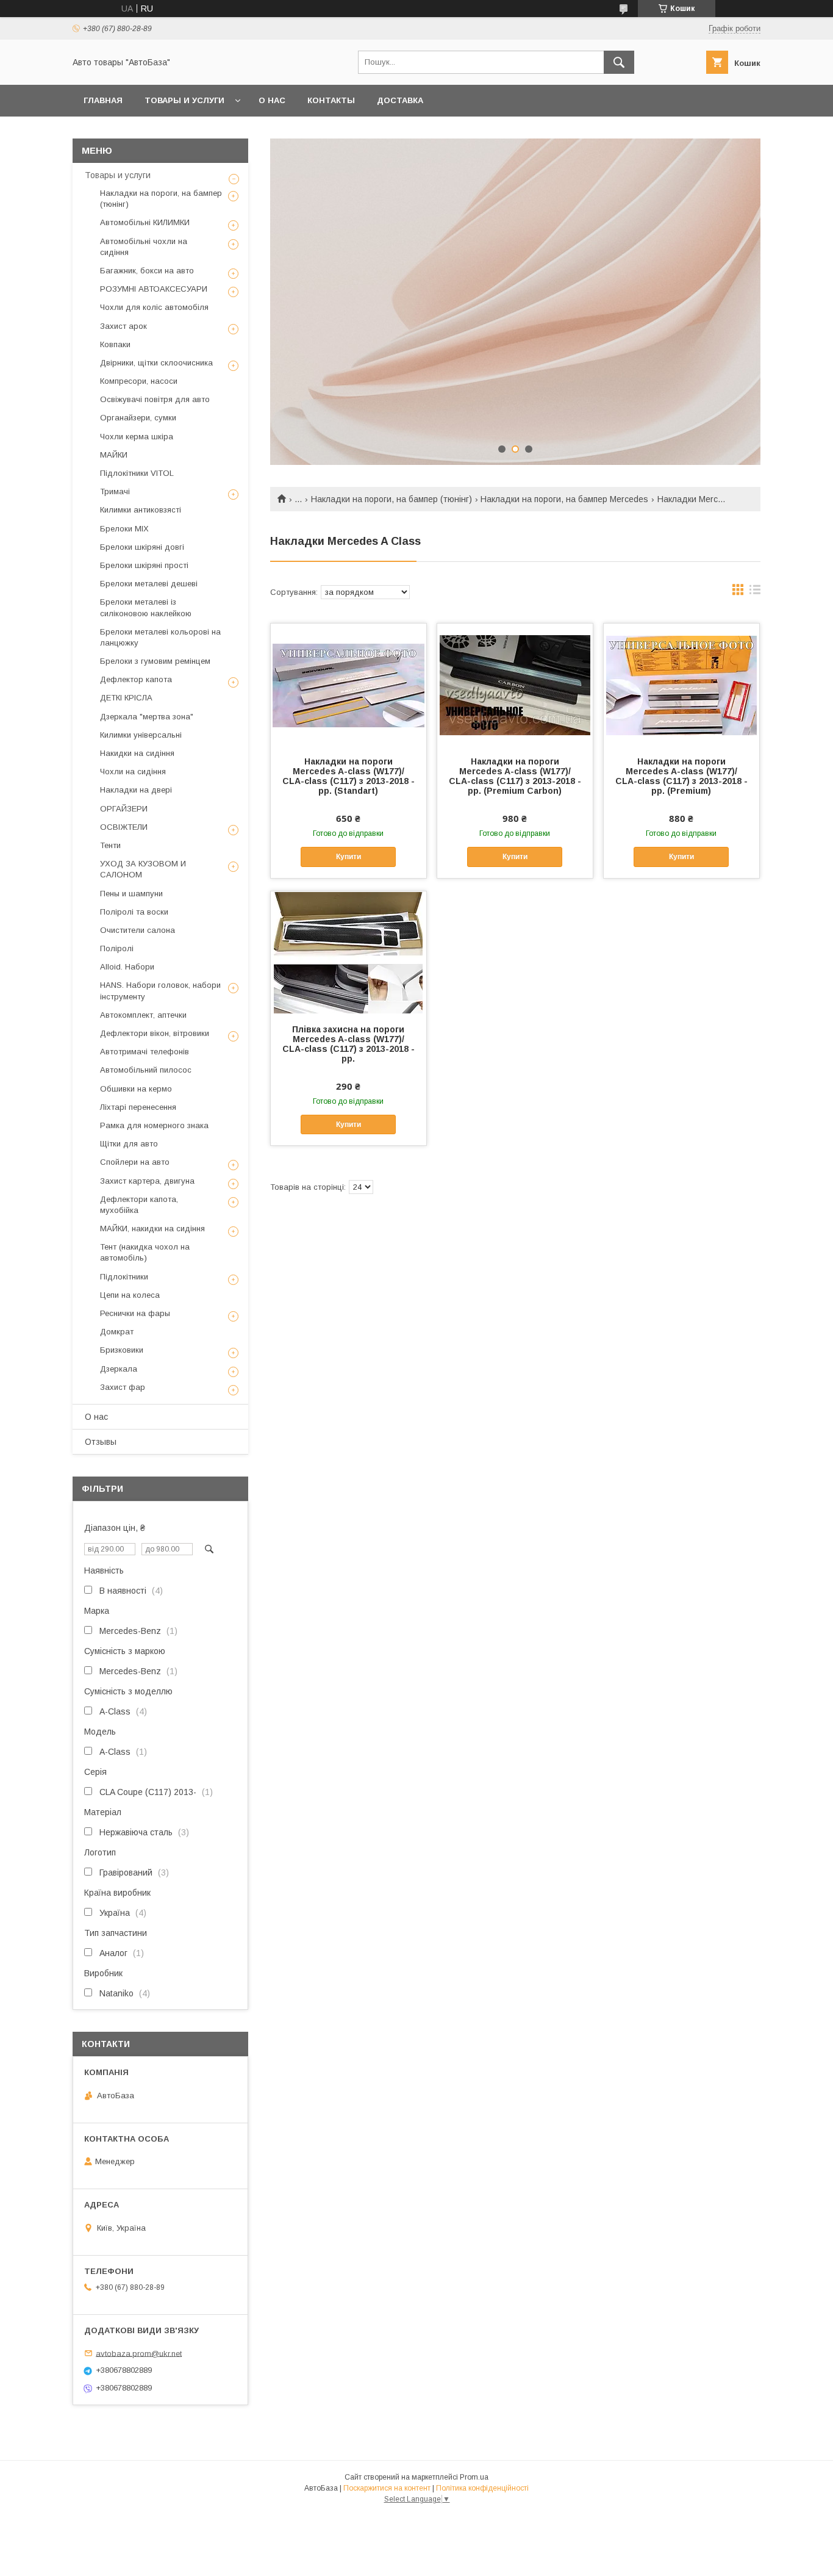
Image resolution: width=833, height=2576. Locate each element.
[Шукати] (619, 62)
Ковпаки (115, 344)
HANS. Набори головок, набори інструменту (160, 991)
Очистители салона (138, 930)
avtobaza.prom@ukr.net (139, 2353)
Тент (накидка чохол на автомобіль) (145, 1252)
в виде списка (755, 592)
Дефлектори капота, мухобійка (139, 1205)
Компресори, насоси (139, 381)
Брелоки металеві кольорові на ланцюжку (160, 637)
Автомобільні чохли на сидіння (144, 247)
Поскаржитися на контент (387, 2488)
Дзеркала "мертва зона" (147, 717)
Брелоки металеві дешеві (149, 584)
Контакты (331, 100)
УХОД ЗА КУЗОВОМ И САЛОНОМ (143, 869)
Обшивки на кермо (136, 1089)
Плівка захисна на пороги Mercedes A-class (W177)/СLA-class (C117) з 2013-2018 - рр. (349, 1044)
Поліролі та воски (134, 912)
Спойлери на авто (135, 1162)
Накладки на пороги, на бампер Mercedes (564, 499)
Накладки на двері (136, 790)
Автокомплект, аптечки (143, 1015)
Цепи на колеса (130, 1295)
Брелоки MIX (124, 529)
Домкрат (117, 1332)
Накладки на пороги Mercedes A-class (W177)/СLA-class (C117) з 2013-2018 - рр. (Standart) (349, 776)
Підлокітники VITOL (137, 473)
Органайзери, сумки (138, 418)
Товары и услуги (184, 100)
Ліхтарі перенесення (138, 1107)
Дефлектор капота (136, 679)
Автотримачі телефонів (145, 1052)
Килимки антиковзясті (141, 510)
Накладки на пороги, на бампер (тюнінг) (391, 499)
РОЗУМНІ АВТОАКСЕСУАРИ (154, 289)
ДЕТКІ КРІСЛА (126, 698)
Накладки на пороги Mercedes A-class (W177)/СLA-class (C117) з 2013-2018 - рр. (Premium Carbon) (515, 776)
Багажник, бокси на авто (147, 271)
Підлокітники (124, 1277)
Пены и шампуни (131, 894)
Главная (103, 100)
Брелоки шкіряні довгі (142, 547)
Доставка (400, 100)
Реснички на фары (135, 1313)
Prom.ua (474, 2477)
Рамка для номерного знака (154, 1125)
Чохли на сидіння (133, 772)
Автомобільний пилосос (146, 1070)
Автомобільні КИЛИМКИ (145, 222)
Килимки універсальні (141, 735)
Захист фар (123, 1387)
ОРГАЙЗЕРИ (124, 809)
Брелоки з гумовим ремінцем (155, 661)
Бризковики (122, 1350)
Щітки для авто (129, 1144)
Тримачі (115, 491)
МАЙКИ (114, 455)
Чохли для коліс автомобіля (154, 307)
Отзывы (101, 1442)
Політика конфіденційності (482, 2488)
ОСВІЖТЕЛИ (124, 827)
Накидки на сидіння (137, 753)
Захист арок (123, 326)
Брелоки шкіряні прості (144, 565)
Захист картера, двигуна (147, 1181)
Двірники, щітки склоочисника (156, 363)
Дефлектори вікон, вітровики (155, 1033)
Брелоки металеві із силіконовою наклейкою (146, 607)
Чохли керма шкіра (137, 437)
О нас (272, 100)
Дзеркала (119, 1369)
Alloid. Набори (127, 967)
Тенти (110, 845)
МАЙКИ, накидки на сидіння (152, 1229)
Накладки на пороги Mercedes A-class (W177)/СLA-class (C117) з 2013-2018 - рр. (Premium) (681, 776)
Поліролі (117, 948)
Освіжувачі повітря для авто (155, 399)
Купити (349, 857)
